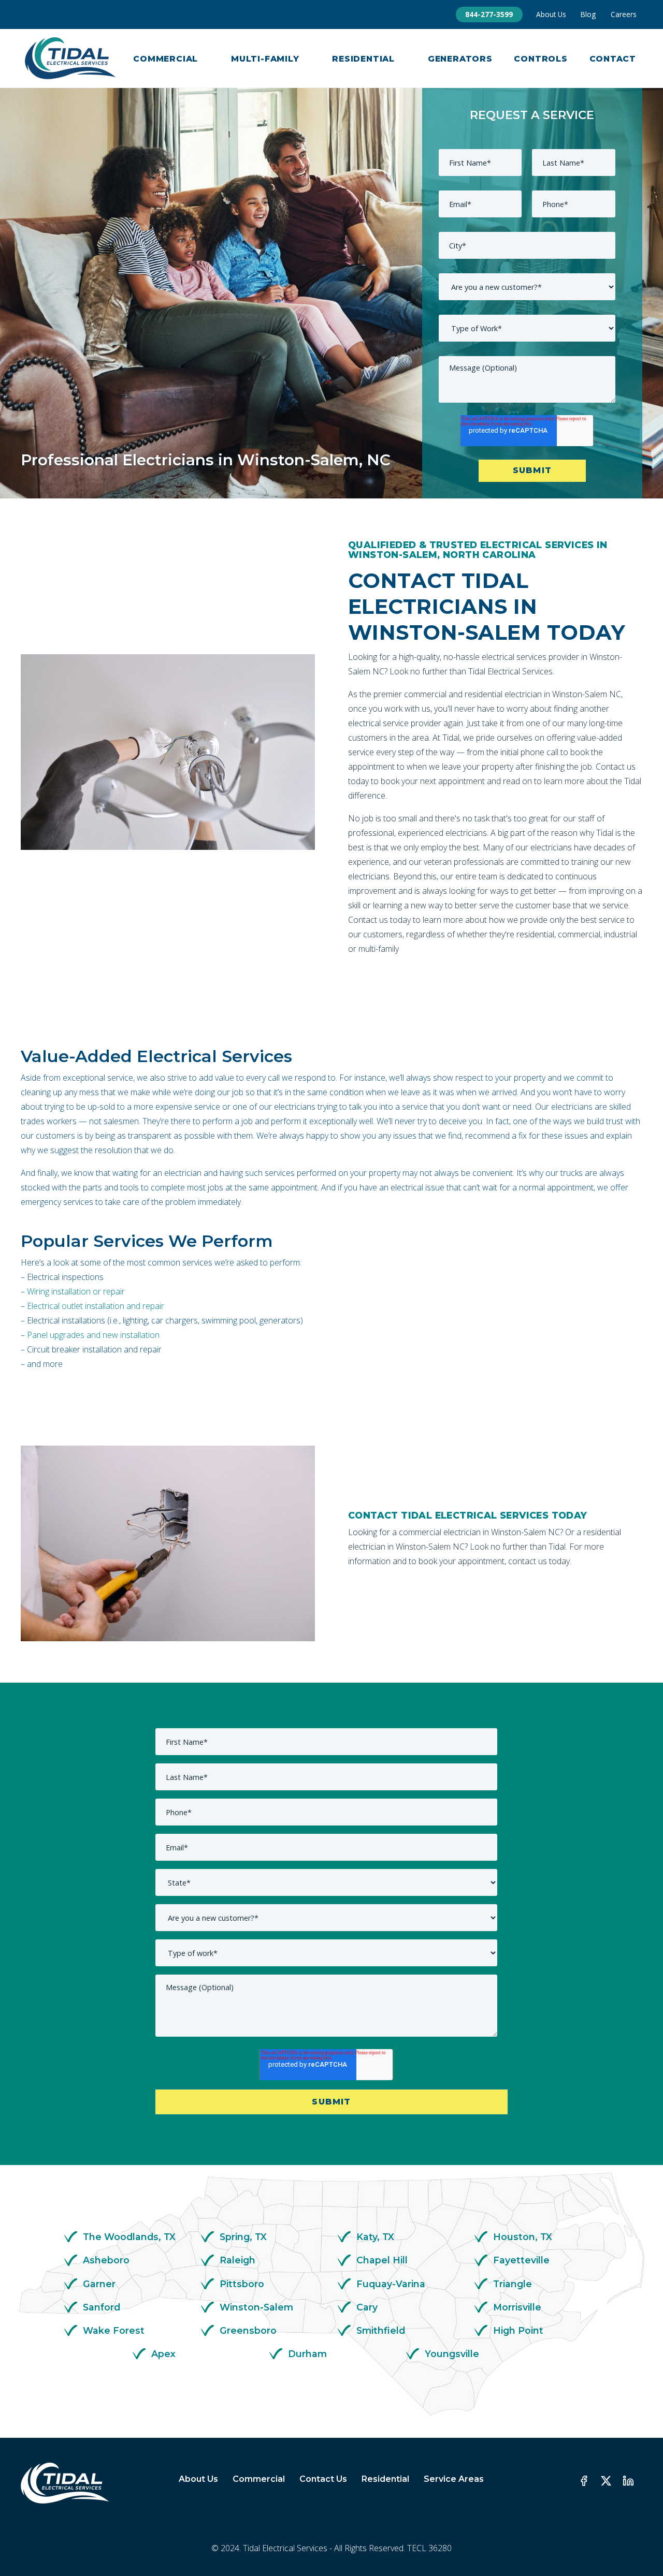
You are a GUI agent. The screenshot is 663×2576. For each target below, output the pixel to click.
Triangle (513, 2284)
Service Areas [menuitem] (454, 2479)
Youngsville (452, 2354)
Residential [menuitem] (363, 59)
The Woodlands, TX (129, 2237)
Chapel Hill (382, 2260)
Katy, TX (375, 2237)
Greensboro (248, 2330)
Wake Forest (114, 2330)
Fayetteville (521, 2260)
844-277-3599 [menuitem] (489, 14)
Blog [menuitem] (588, 14)
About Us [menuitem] (551, 14)
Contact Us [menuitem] (323, 2479)
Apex (163, 2354)
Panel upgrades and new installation (93, 1335)
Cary (367, 2307)
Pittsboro (242, 2284)
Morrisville (517, 2307)
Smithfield (381, 2330)
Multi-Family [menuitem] (265, 59)
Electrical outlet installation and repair (96, 1306)
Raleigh (237, 2260)
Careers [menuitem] (624, 14)
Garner (99, 2284)
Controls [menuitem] (541, 59)
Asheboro (106, 2260)
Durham (307, 2354)
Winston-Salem (256, 2307)
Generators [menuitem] (460, 59)
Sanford (102, 2307)
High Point (518, 2330)
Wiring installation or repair (76, 1291)
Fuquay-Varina (391, 2284)
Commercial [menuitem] (165, 59)
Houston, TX (523, 2237)
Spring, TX (243, 2237)
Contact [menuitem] (613, 59)
